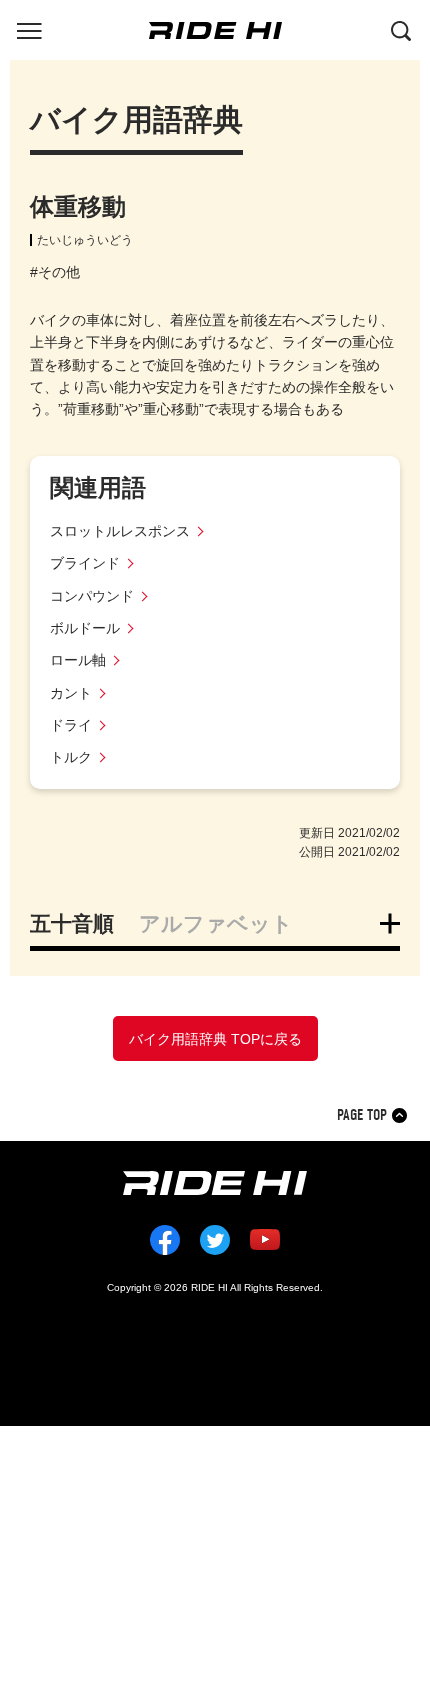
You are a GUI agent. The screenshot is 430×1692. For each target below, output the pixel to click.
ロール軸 (78, 660)
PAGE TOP (362, 1115)
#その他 (55, 272)
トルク (71, 757)
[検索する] (401, 29)
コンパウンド (92, 596)
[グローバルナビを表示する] (29, 29)
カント (71, 693)
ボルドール (85, 628)
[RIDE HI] (215, 30)
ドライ (71, 725)
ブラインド (85, 563)
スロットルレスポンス (120, 531)
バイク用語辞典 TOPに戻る (215, 1039)
